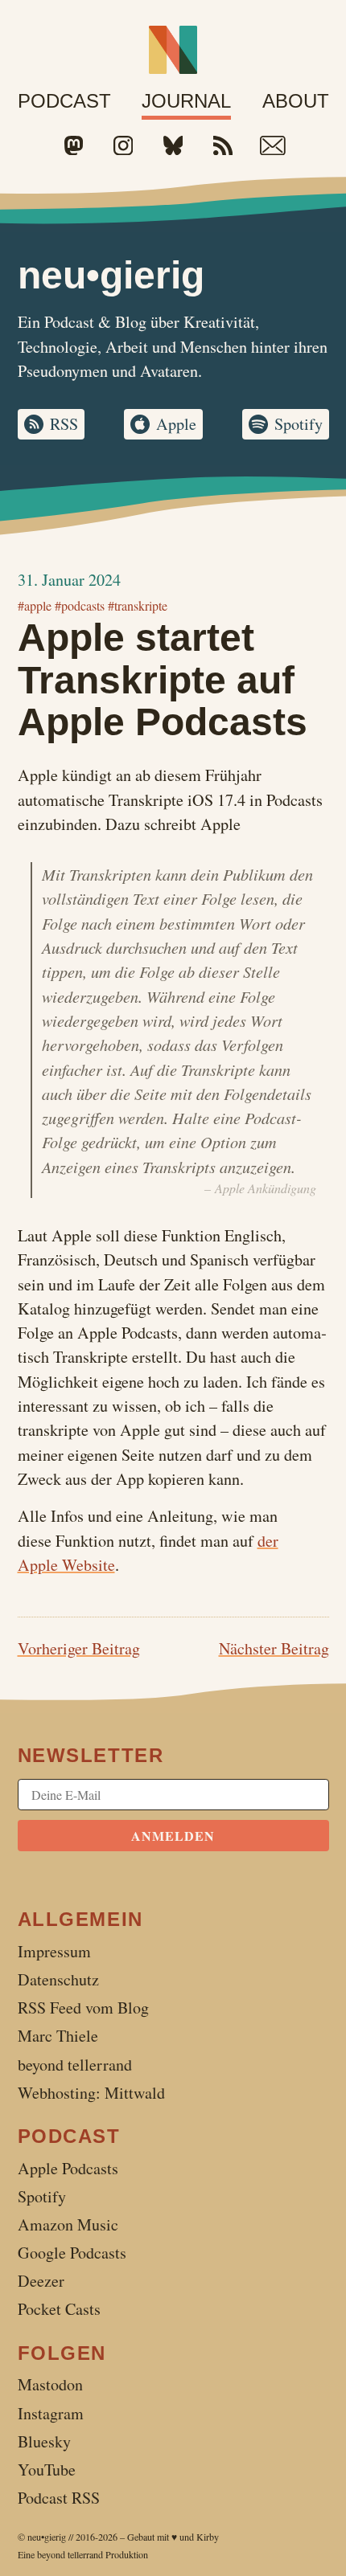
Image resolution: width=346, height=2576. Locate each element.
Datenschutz (58, 1979)
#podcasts (80, 605)
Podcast (64, 101)
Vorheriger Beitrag (79, 1648)
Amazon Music (68, 2224)
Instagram (51, 2413)
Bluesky (44, 2441)
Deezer (41, 2281)
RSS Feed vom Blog (83, 2008)
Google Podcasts (72, 2253)
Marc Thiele (58, 2036)
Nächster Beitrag (274, 1648)
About (296, 101)
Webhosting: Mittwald (91, 2093)
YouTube (47, 2470)
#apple (35, 605)
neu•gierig (47, 2537)
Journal (186, 101)
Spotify (299, 424)
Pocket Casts (59, 2309)
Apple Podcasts (68, 2168)
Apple (176, 424)
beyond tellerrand (70, 2554)
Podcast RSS (59, 2498)
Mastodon (50, 2384)
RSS (64, 424)
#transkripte (138, 605)
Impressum (54, 1951)
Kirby (208, 2537)
